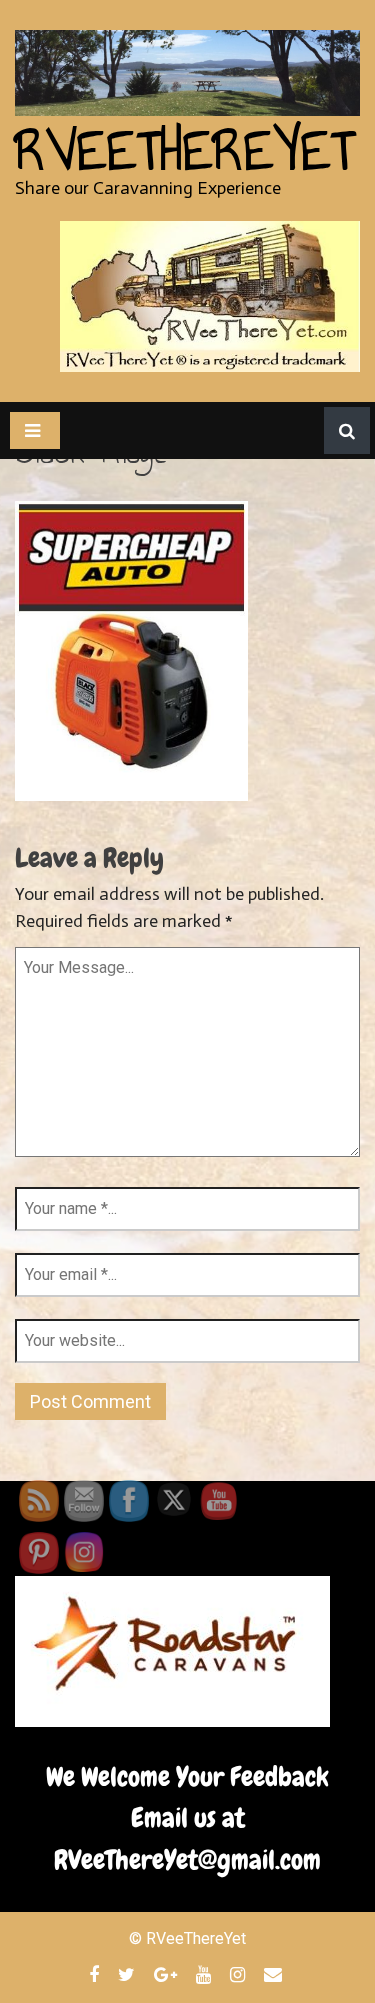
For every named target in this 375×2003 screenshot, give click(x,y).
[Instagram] (240, 1974)
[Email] (275, 1974)
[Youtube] (206, 1974)
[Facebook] (96, 1974)
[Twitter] (129, 1974)
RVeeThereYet (184, 151)
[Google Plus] (168, 1974)
